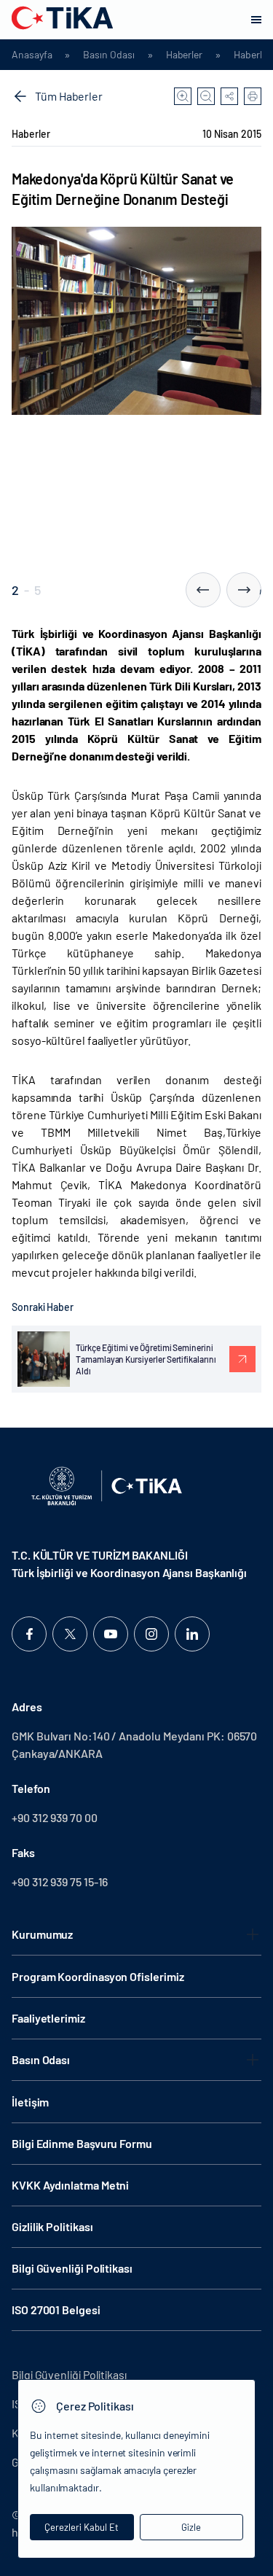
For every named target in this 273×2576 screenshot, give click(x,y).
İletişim (30, 2102)
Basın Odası (108, 55)
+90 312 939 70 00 (55, 1817)
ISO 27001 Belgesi (56, 2310)
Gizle (191, 2527)
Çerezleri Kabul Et (82, 2527)
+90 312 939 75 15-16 (60, 1882)
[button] (203, 590)
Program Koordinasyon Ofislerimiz (98, 1976)
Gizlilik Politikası (52, 2226)
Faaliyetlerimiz (48, 2018)
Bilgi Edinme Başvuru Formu (82, 2143)
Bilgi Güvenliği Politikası (72, 2268)
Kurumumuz (42, 1934)
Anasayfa (32, 55)
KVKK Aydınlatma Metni (70, 2185)
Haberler (184, 55)
